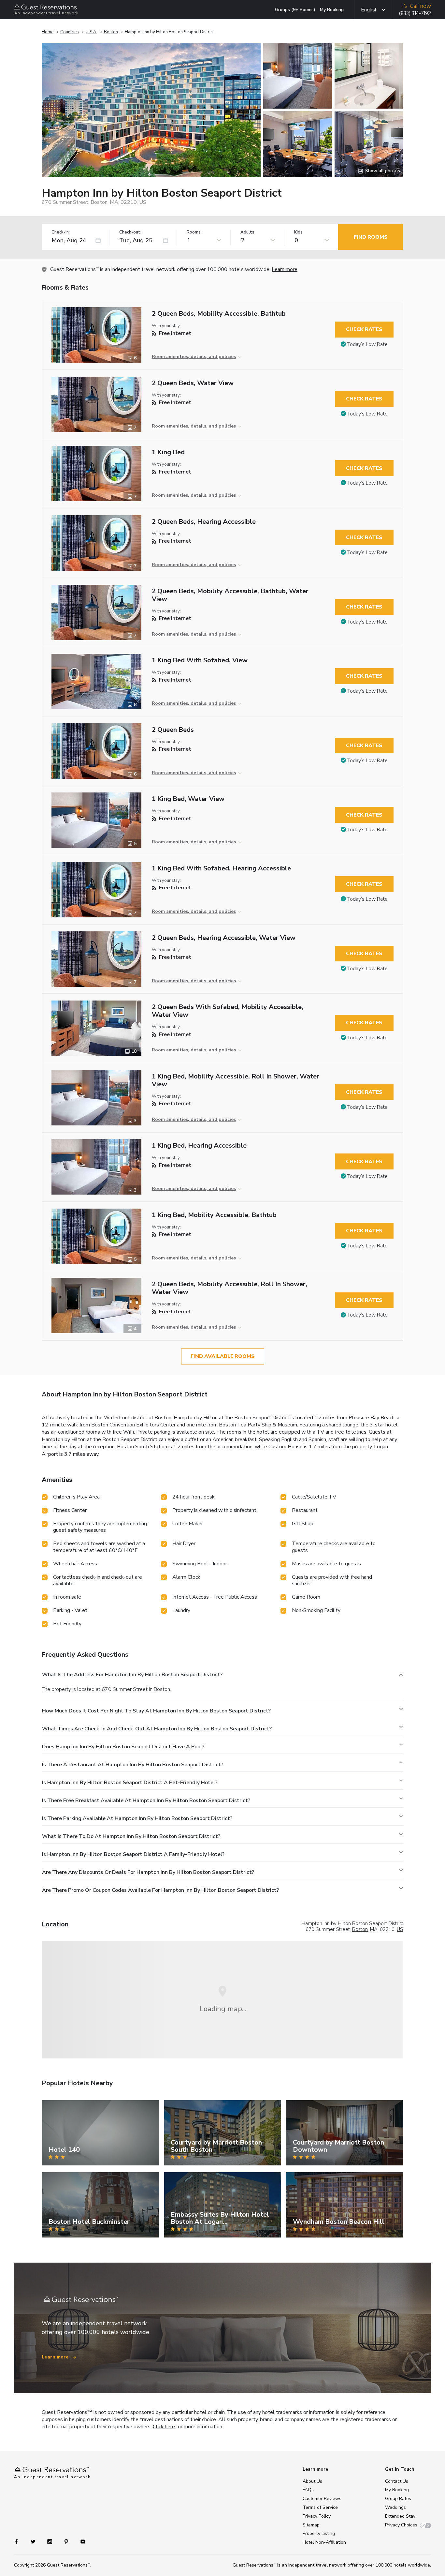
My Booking (332, 10)
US (400, 1929)
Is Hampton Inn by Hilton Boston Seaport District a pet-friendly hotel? (130, 1783)
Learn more (285, 269)
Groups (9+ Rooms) (295, 10)
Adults (247, 232)
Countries (70, 32)
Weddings (395, 2507)
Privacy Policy (317, 2516)
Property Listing (319, 2533)
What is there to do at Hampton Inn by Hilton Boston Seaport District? (131, 1836)
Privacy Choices (401, 2525)
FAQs (308, 2490)
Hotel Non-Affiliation (324, 2542)
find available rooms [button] (223, 1356)
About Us (312, 2481)
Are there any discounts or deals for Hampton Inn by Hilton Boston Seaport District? (148, 1872)
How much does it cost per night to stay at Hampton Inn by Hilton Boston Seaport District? (156, 1711)
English (369, 10)
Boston (111, 32)
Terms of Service (320, 2507)
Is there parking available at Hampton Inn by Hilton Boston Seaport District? (137, 1818)
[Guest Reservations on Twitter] (34, 2541)
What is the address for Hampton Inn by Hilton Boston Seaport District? (132, 1675)
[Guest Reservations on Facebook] (20, 2541)
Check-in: (61, 232)
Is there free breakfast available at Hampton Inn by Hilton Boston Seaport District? (146, 1800)
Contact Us (397, 2481)
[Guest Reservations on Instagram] (50, 2541)
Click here (164, 2427)
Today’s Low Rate (367, 344)
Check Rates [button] (364, 329)
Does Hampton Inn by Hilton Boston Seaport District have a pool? (123, 1747)
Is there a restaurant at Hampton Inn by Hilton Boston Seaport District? (133, 1765)
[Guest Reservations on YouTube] (80, 2541)
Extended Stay (400, 2516)
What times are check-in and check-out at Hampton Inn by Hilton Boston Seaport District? (157, 1729)
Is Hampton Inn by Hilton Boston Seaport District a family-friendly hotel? (133, 1854)
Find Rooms (371, 237)
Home (48, 32)
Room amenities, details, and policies (194, 357)
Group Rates (398, 2499)
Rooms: (194, 232)
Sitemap (311, 2525)
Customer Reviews (322, 2499)
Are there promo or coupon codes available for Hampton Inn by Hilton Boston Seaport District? (160, 1890)
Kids (298, 232)
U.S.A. (91, 32)
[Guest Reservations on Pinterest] (67, 2541)
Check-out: (130, 232)
